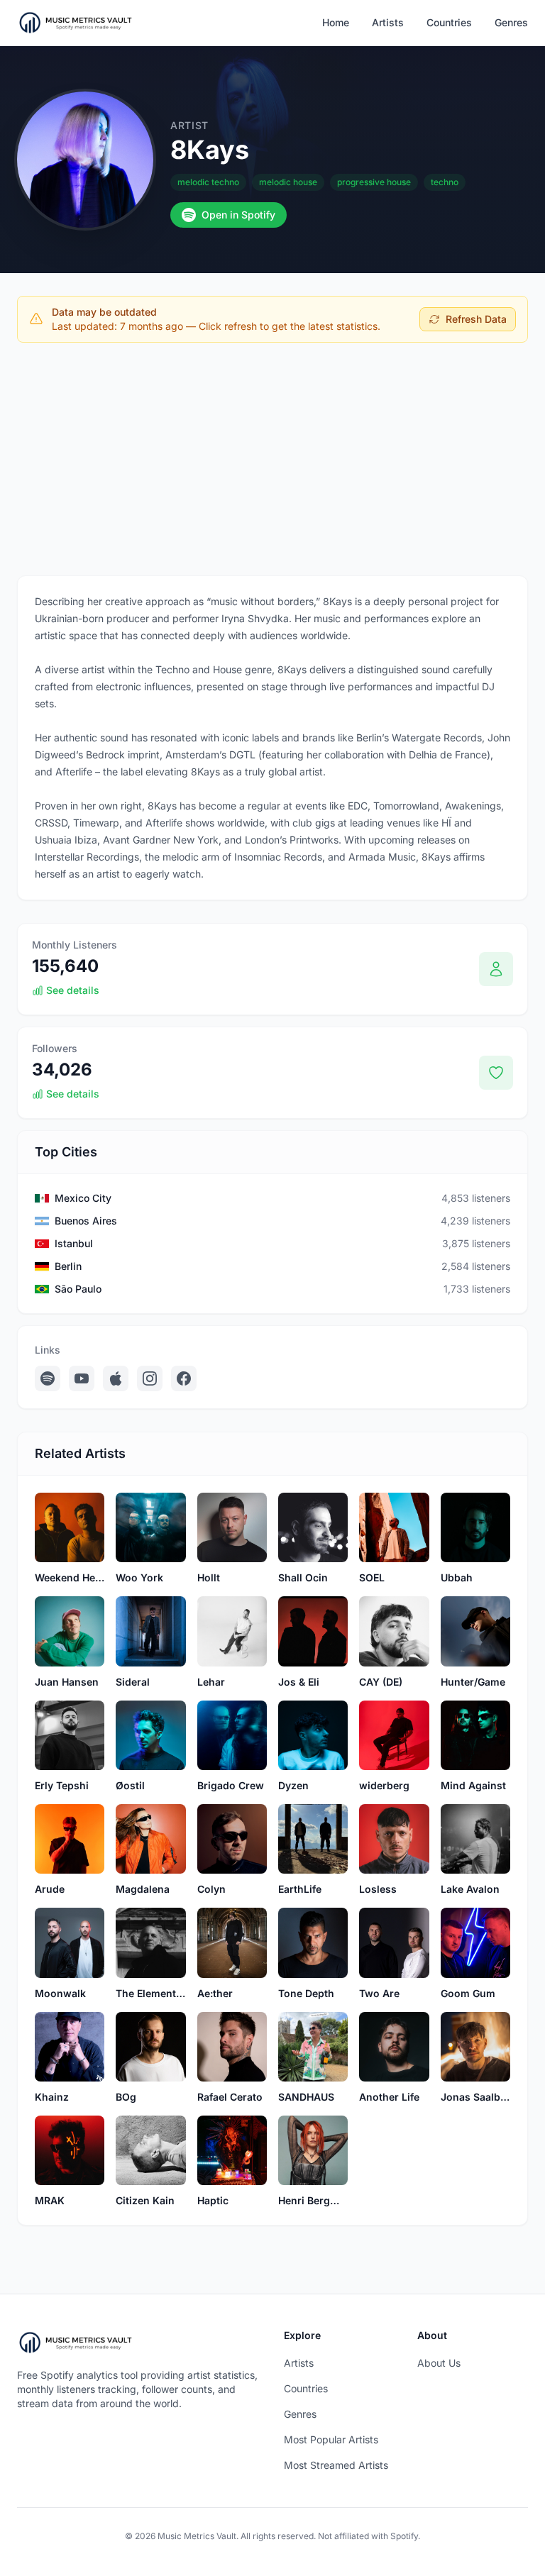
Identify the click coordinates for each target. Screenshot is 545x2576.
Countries (449, 22)
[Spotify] (48, 1378)
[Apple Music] (116, 1378)
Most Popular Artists (331, 2439)
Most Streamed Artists (336, 2465)
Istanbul (74, 1243)
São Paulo (78, 1289)
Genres (511, 22)
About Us (439, 2363)
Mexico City (83, 1198)
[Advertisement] (272, 459)
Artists (388, 22)
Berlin (68, 1266)
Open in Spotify (238, 215)
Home (336, 22)
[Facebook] (184, 1378)
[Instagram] (150, 1378)
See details (73, 990)
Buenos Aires (86, 1221)
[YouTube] (82, 1378)
